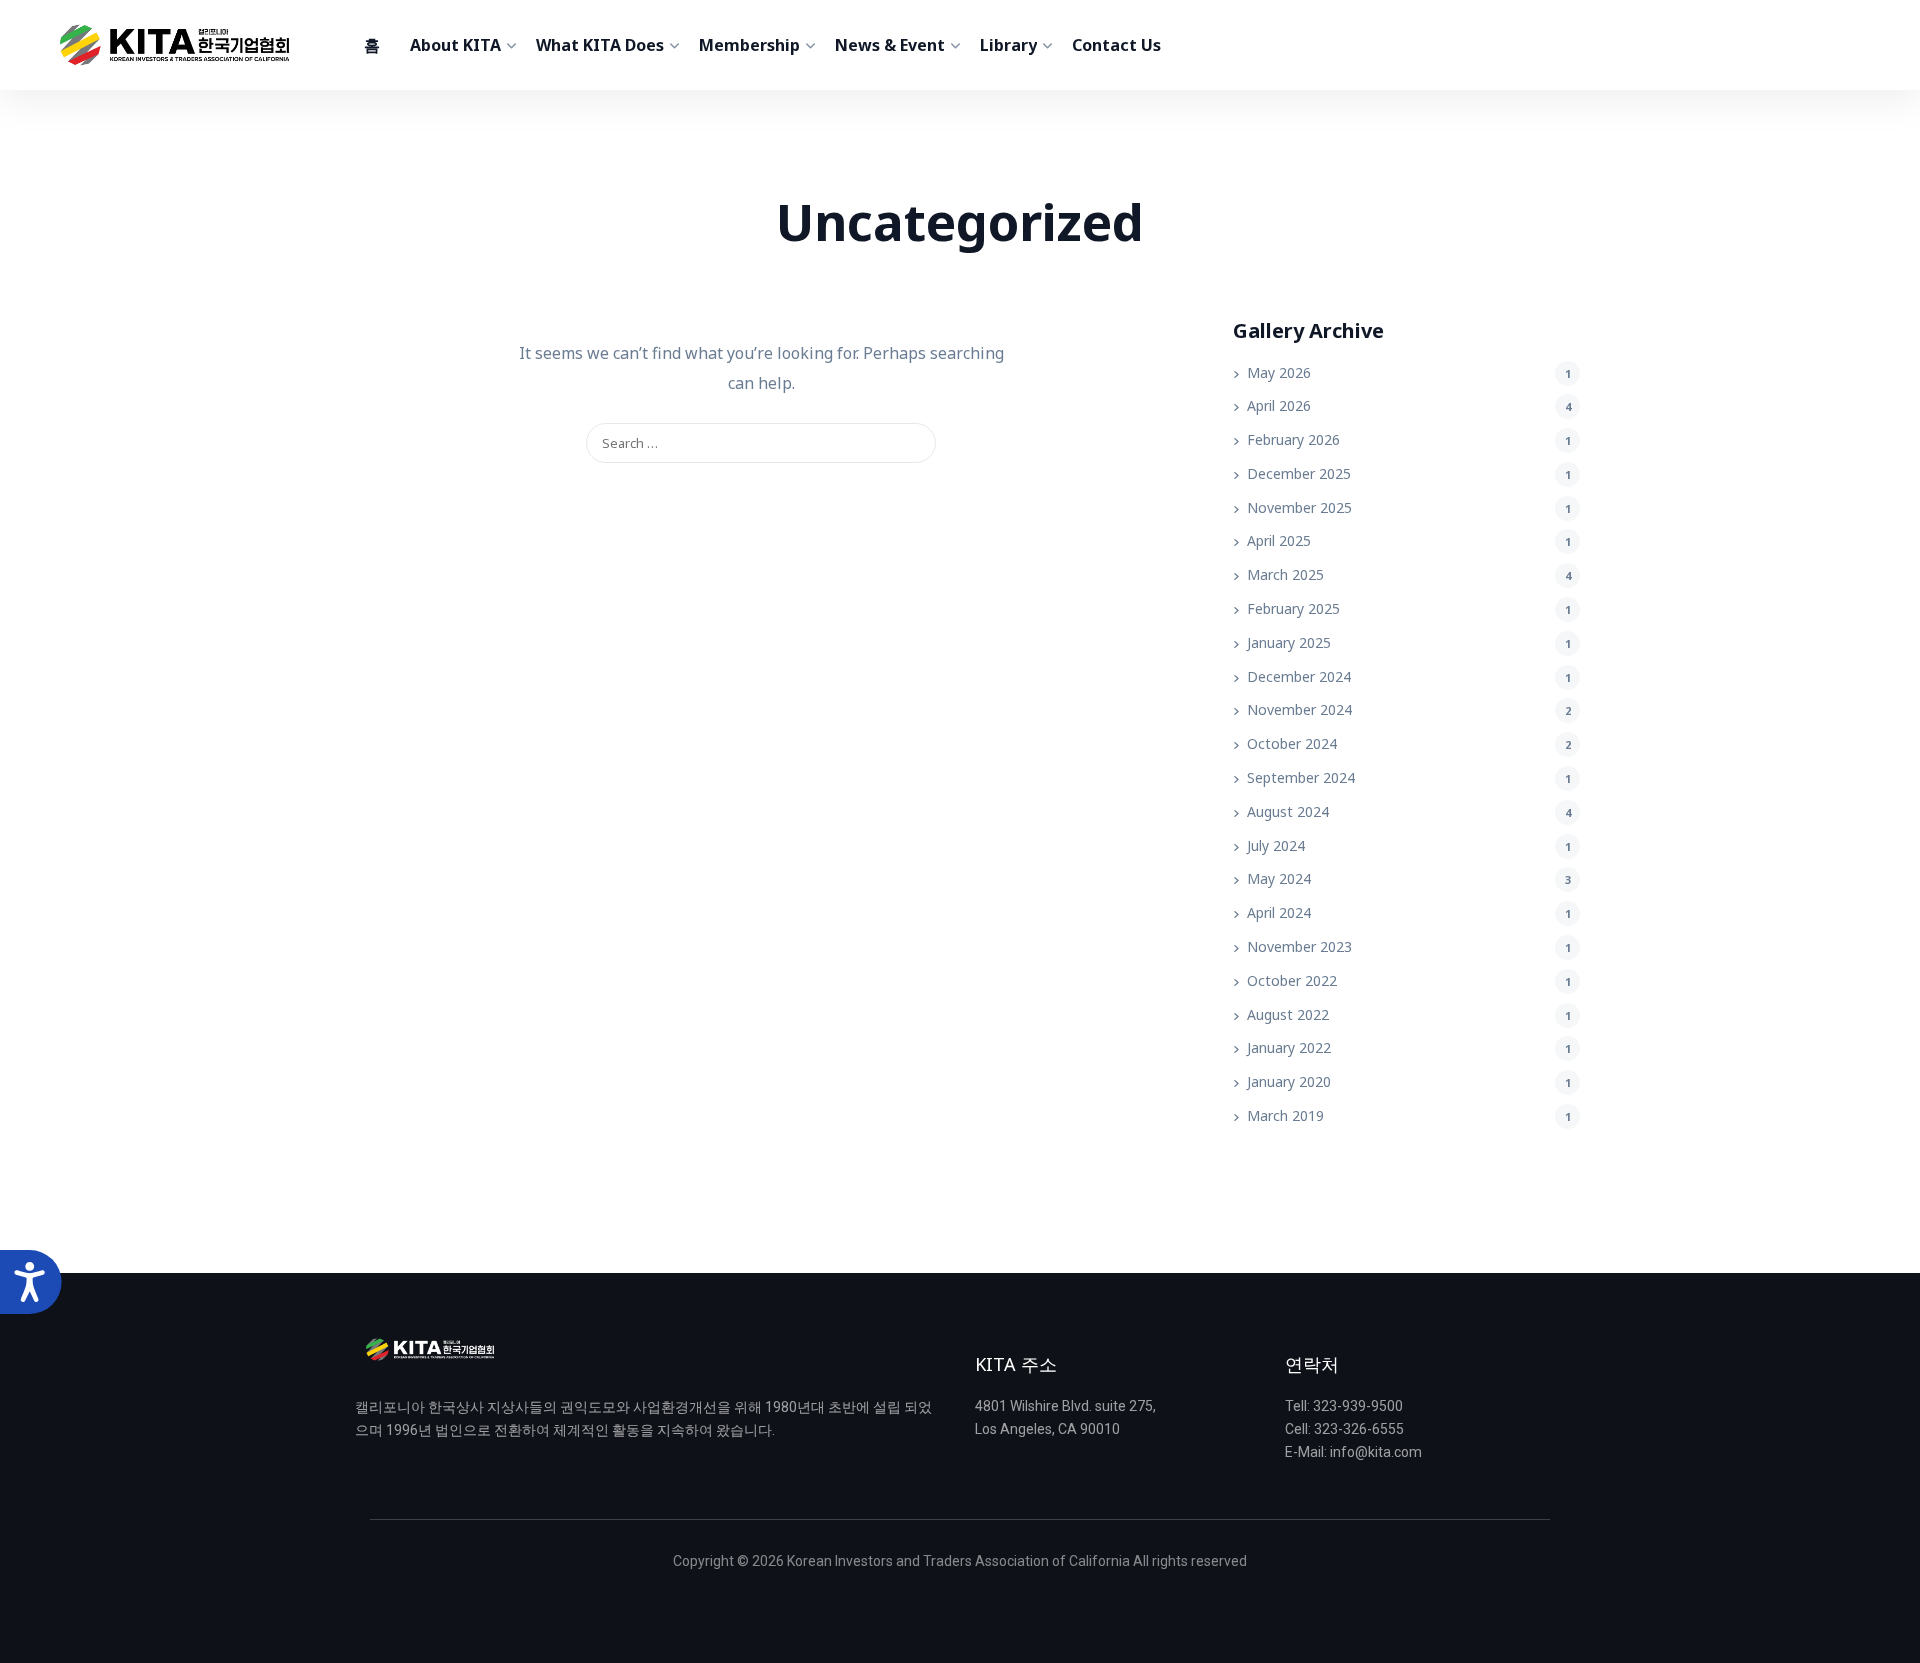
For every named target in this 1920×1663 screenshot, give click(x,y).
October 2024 (1292, 743)
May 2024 (1279, 878)
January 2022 (1289, 1047)
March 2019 (1285, 1115)
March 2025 (1285, 574)
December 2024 (1299, 676)
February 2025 (1293, 608)
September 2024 (1301, 777)
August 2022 (1288, 1014)
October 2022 (1292, 980)
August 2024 (1288, 811)
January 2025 (1289, 642)
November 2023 (1299, 946)
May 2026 (1279, 372)
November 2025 (1299, 507)
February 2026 (1293, 439)
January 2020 (1289, 1081)
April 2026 (1279, 405)
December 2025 (1299, 473)
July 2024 (1276, 845)
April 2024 (1279, 912)
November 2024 (1299, 709)
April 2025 (1279, 540)
